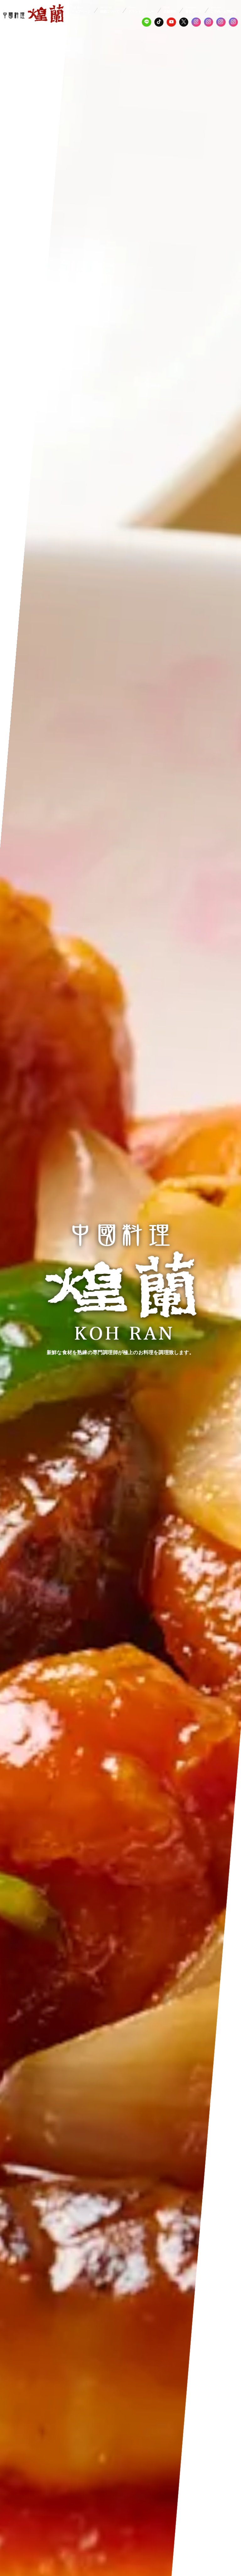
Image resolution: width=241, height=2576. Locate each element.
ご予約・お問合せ (224, 10)
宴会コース (193, 10)
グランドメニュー (141, 10)
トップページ (81, 10)
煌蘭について (110, 10)
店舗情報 (170, 10)
